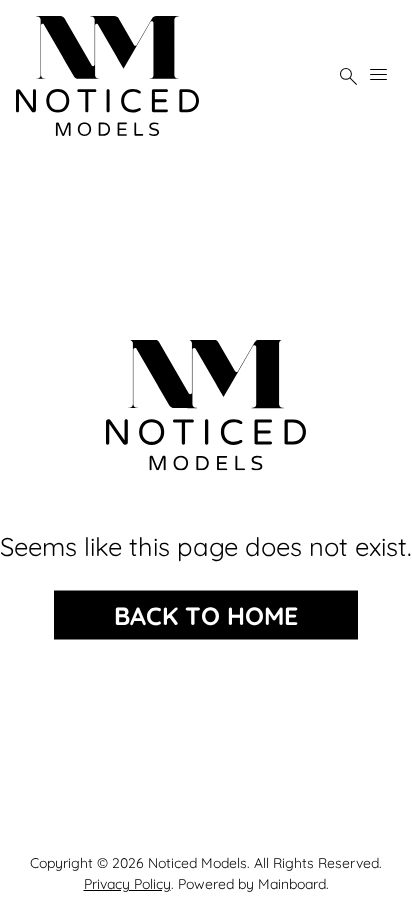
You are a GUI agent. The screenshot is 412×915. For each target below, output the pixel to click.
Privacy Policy (127, 884)
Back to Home (206, 615)
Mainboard (292, 884)
